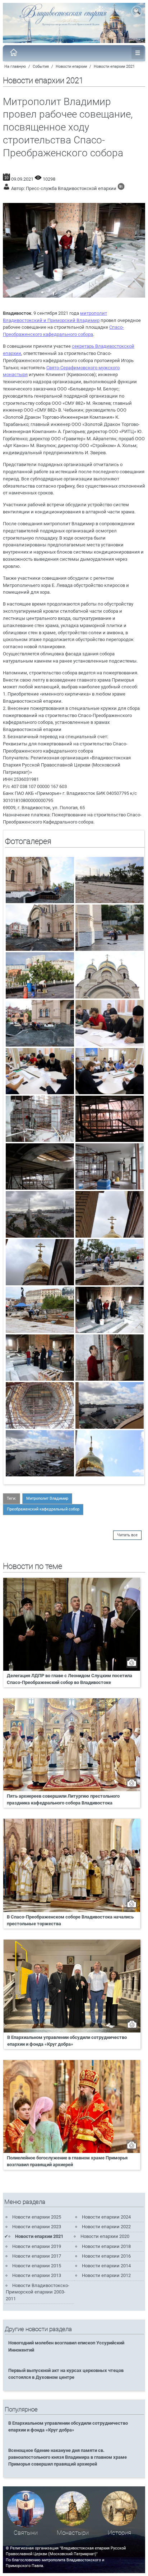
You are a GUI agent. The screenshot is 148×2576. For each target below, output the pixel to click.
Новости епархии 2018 (106, 2246)
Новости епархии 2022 (106, 2227)
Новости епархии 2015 (37, 2266)
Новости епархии (71, 67)
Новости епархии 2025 (37, 2217)
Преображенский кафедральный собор (43, 1509)
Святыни (26, 2533)
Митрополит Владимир (47, 1498)
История (119, 2533)
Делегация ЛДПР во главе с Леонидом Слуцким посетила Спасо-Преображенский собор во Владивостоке (70, 1679)
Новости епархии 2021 (114, 67)
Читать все (127, 1535)
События (41, 67)
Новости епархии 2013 (37, 2275)
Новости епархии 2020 (105, 2236)
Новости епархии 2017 (37, 2256)
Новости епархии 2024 (106, 2217)
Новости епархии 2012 (106, 2275)
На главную (15, 67)
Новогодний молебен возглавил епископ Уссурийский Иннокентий (66, 2346)
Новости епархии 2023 (37, 2227)
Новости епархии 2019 (37, 2246)
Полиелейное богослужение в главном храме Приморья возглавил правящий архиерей (67, 2161)
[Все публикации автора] (121, 188)
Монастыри (73, 2533)
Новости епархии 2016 (106, 2256)
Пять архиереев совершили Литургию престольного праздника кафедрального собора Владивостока (63, 1799)
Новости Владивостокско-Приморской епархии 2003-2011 (38, 2292)
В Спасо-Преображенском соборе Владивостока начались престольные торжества (70, 1920)
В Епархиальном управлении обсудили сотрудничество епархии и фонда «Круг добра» (67, 2041)
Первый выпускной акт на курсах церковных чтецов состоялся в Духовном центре (66, 2374)
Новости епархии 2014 (106, 2266)
